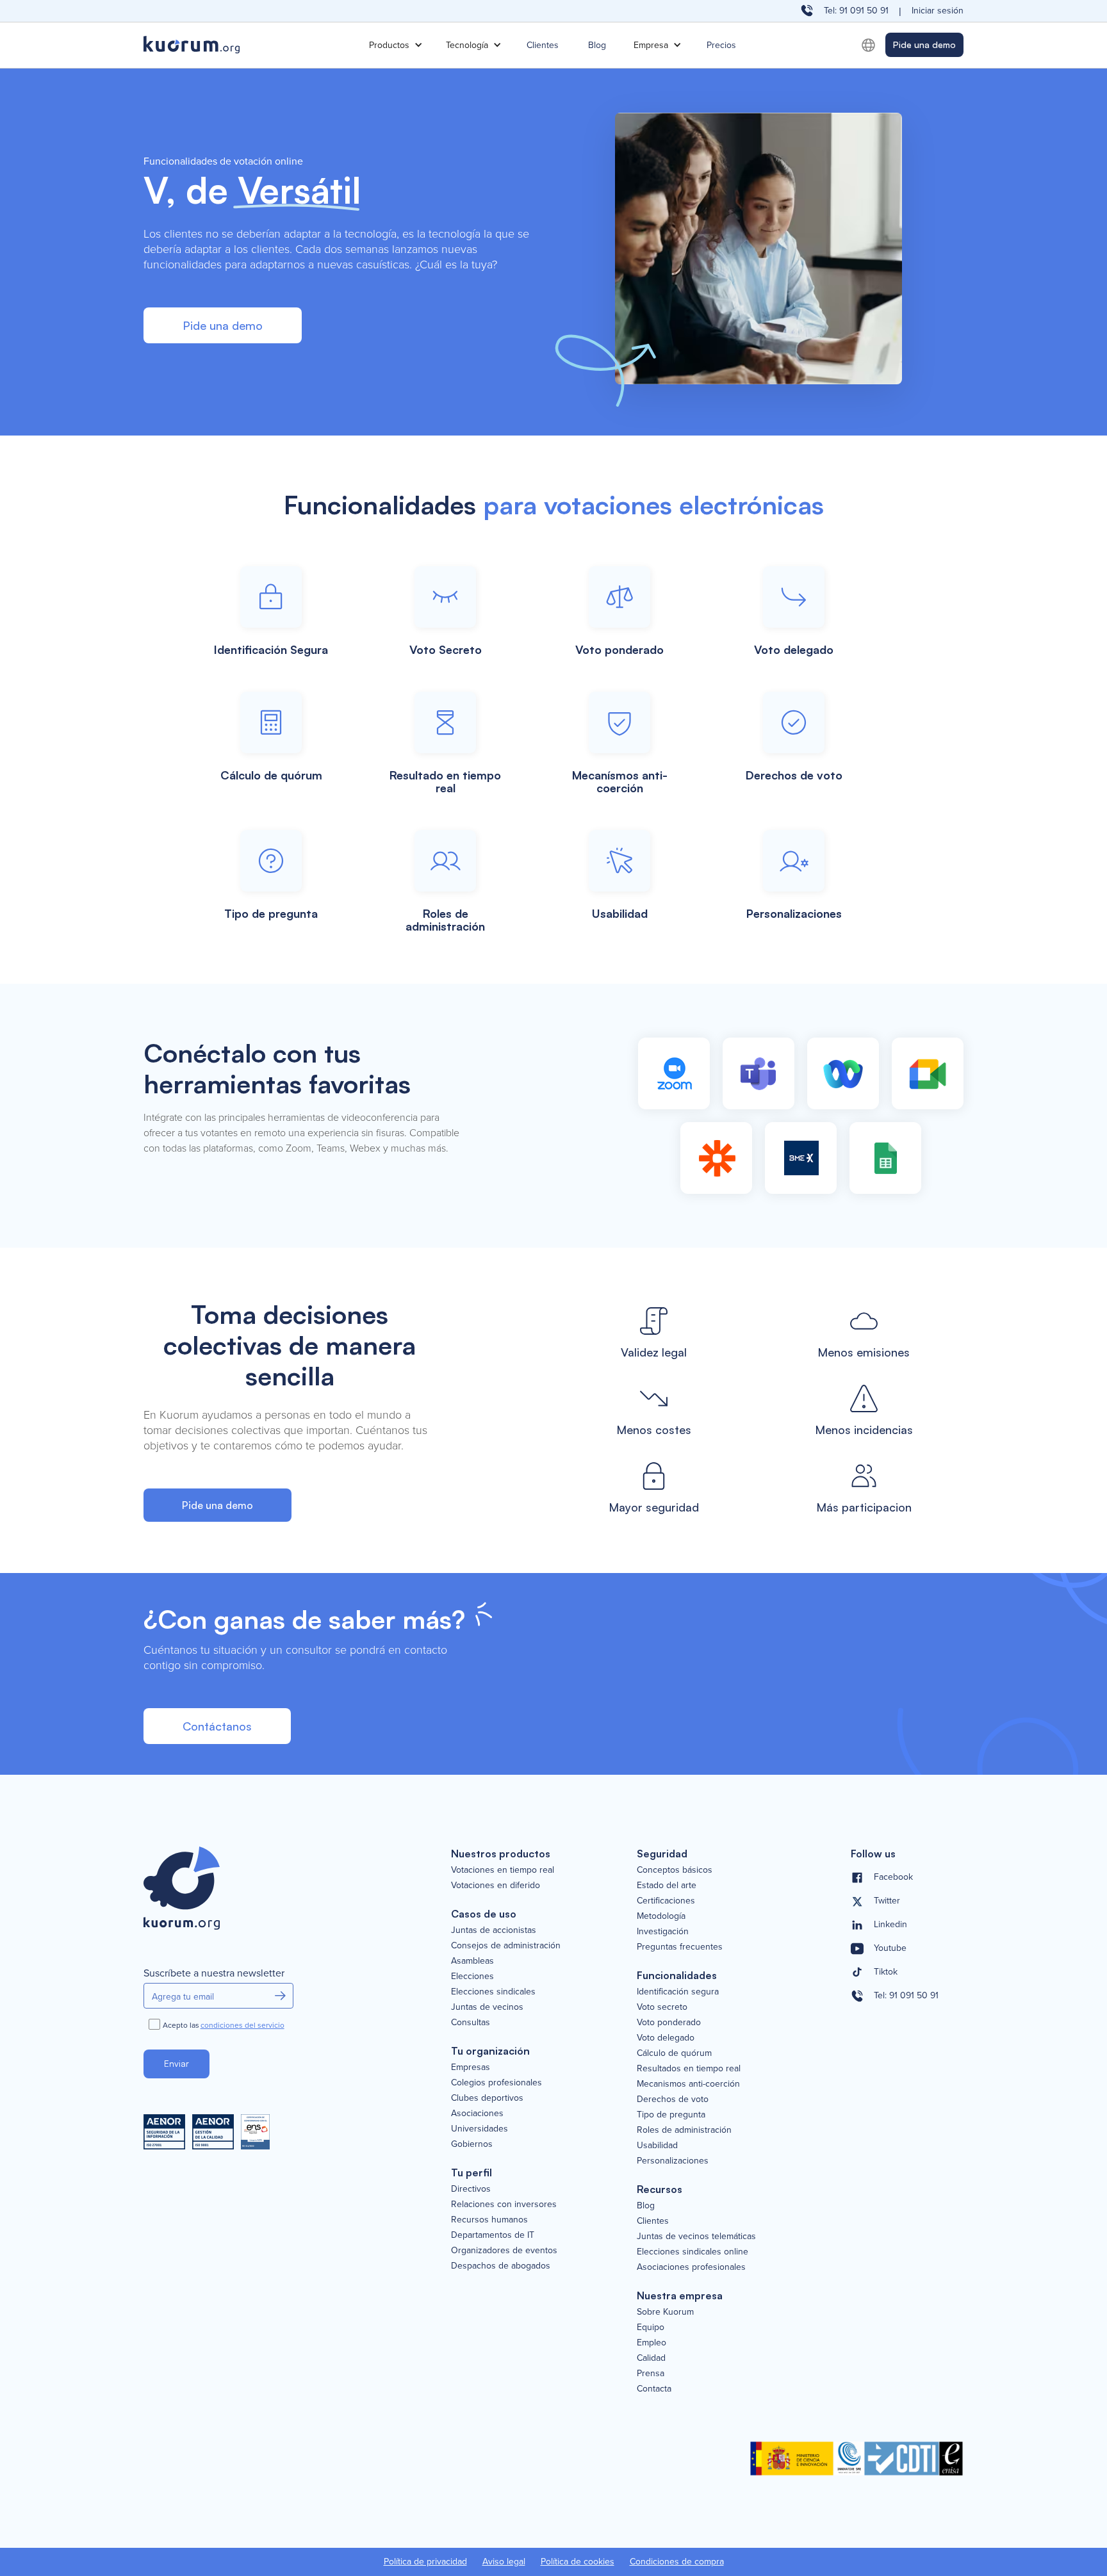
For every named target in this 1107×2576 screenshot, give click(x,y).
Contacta (654, 2388)
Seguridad (662, 1854)
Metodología (661, 1916)
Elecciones (472, 1976)
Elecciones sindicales (493, 1991)
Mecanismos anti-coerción (688, 2083)
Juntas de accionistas (494, 1930)
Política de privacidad (425, 2562)
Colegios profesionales (496, 2082)
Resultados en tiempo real (689, 2068)
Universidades (480, 2128)
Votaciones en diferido (496, 1885)
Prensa (651, 2373)
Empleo (652, 2342)
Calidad (651, 2358)
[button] (395, 45)
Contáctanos (217, 1726)
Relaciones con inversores (504, 2204)
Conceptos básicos (675, 1870)
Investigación (663, 1931)
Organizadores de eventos (504, 2250)
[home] (252, 45)
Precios (721, 45)
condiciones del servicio (242, 2025)
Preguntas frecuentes (680, 1946)
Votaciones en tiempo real (503, 1870)
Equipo (651, 2327)
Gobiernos (472, 2144)
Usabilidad (657, 2145)
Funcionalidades (677, 1975)
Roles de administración (684, 2130)
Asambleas (472, 1961)
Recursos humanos (489, 2219)
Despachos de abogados (501, 2265)
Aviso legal (504, 2562)
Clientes (543, 45)
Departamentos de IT (493, 2235)
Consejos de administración (506, 1945)
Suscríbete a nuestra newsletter (214, 1973)
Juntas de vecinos (487, 2007)
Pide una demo (924, 45)
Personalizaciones (673, 2160)
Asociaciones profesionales (691, 2267)
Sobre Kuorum (665, 2311)
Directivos (471, 2189)
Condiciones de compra (677, 2562)
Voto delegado (666, 2037)
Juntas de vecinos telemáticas (696, 2236)
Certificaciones (666, 1900)
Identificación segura (678, 1991)
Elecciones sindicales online (693, 2251)
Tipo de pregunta (671, 2114)
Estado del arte (667, 1885)
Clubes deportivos (487, 2098)
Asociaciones (477, 2113)
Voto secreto (662, 2007)
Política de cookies (578, 2562)
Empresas (471, 2067)
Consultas (471, 2022)
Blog (597, 45)
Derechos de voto (673, 2099)
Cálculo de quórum (674, 2053)
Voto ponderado (669, 2022)
